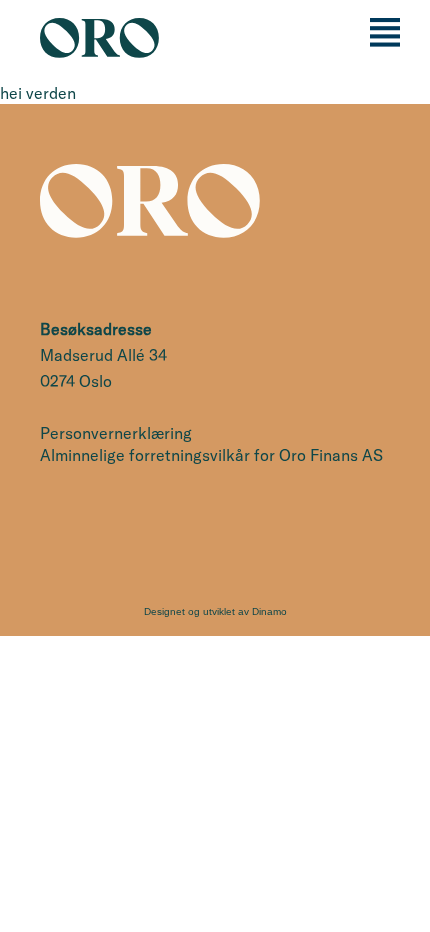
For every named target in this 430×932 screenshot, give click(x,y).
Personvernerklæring (116, 433)
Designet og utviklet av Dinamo (215, 611)
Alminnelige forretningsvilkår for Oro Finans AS (211, 455)
